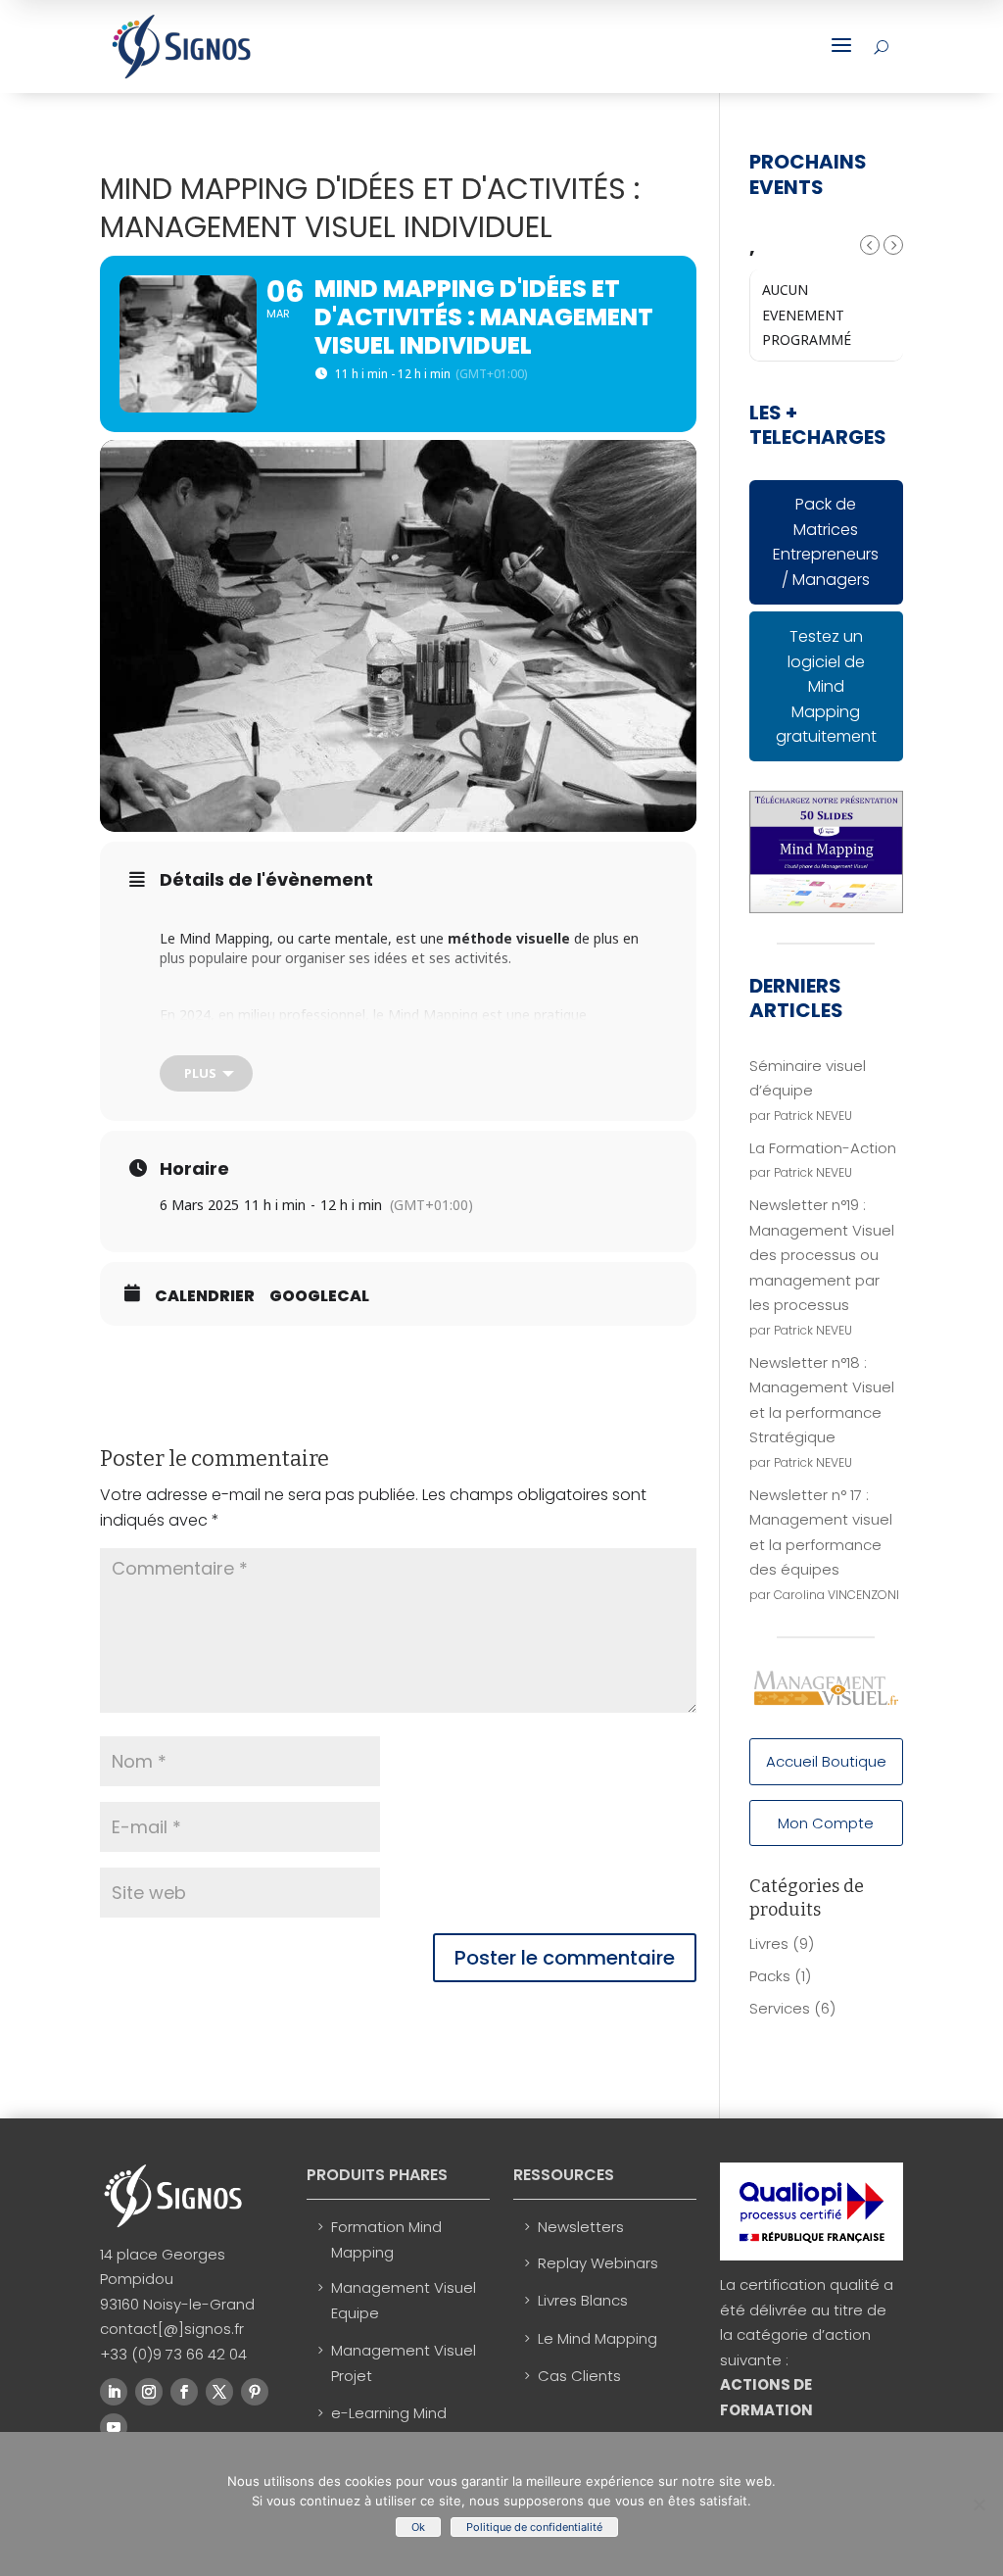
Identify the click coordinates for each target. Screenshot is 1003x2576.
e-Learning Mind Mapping (389, 2426)
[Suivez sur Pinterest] (255, 2392)
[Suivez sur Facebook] (184, 2392)
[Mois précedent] (870, 245)
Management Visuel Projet (404, 2363)
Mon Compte (826, 1823)
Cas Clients (579, 2376)
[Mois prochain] (893, 245)
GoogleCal (319, 1296)
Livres (769, 1944)
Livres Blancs (583, 2300)
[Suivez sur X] (219, 2392)
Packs (770, 1976)
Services (780, 2008)
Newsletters (581, 2227)
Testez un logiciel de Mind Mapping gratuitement (826, 686)
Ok (418, 2527)
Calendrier (205, 1296)
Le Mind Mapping (597, 2338)
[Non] (979, 2504)
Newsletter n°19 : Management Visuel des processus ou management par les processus (822, 1255)
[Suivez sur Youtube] (114, 2427)
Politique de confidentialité (534, 2527)
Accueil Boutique (826, 1761)
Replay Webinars (598, 2263)
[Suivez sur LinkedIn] (114, 2392)
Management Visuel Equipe (404, 2300)
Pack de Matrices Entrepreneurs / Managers (826, 542)
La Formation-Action (823, 1148)
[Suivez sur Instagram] (149, 2392)
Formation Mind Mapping (386, 2239)
